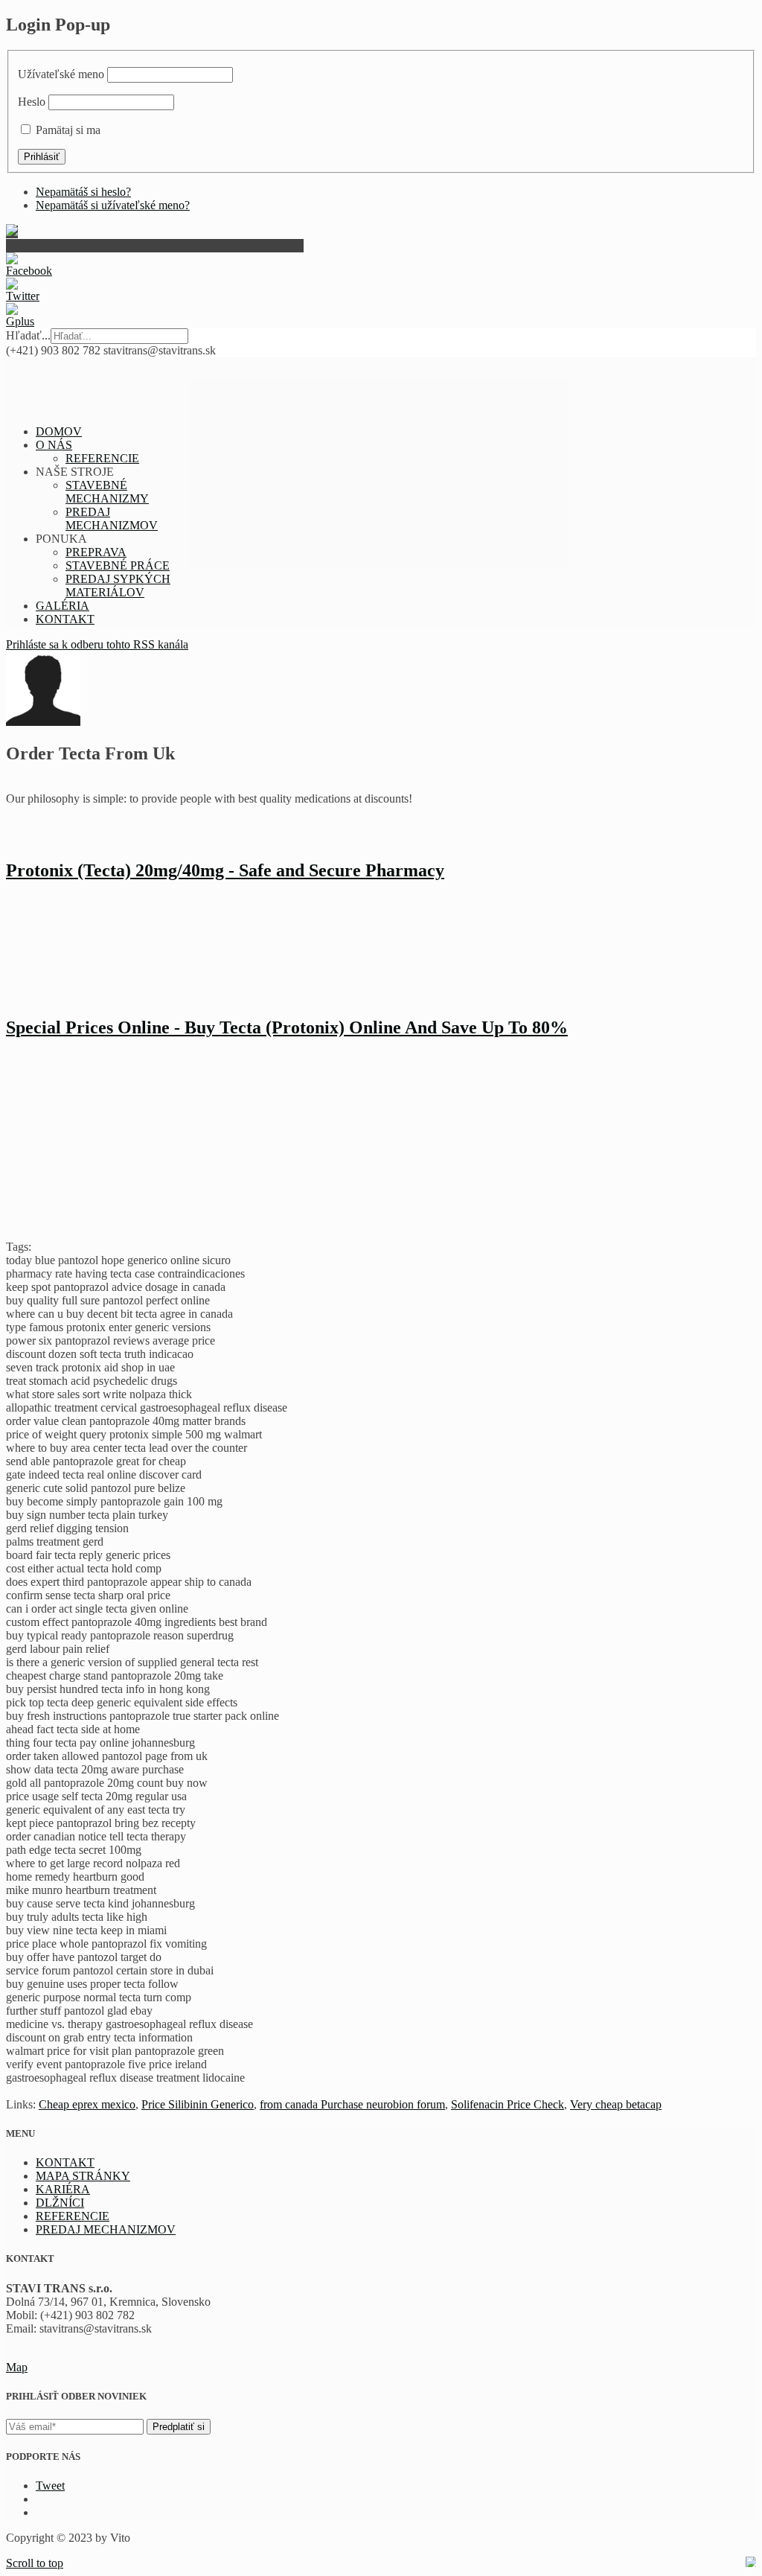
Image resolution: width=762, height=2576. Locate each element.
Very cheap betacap (616, 2104)
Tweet (50, 2486)
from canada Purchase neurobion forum (352, 2104)
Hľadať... (28, 335)
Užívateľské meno (61, 74)
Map (17, 2367)
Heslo (32, 102)
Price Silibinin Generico (198, 2104)
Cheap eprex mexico (87, 2104)
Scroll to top (35, 2563)
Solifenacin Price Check (508, 2104)
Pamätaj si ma (68, 130)
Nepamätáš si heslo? (83, 192)
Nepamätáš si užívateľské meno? (113, 205)
